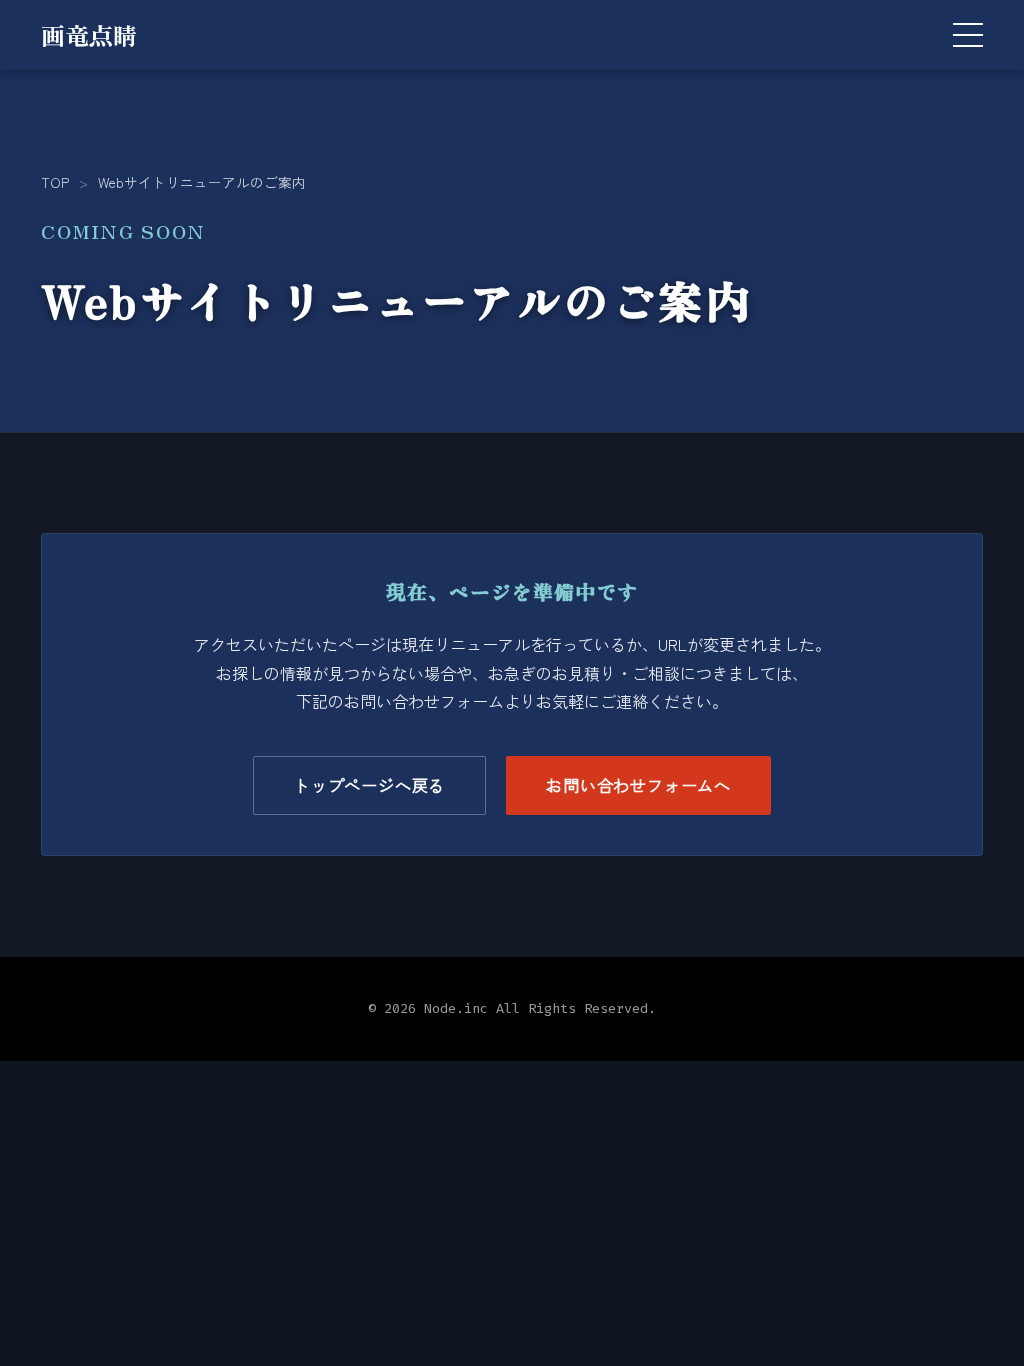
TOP (55, 182)
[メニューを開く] (968, 35)
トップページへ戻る (369, 785)
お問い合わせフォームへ (638, 785)
